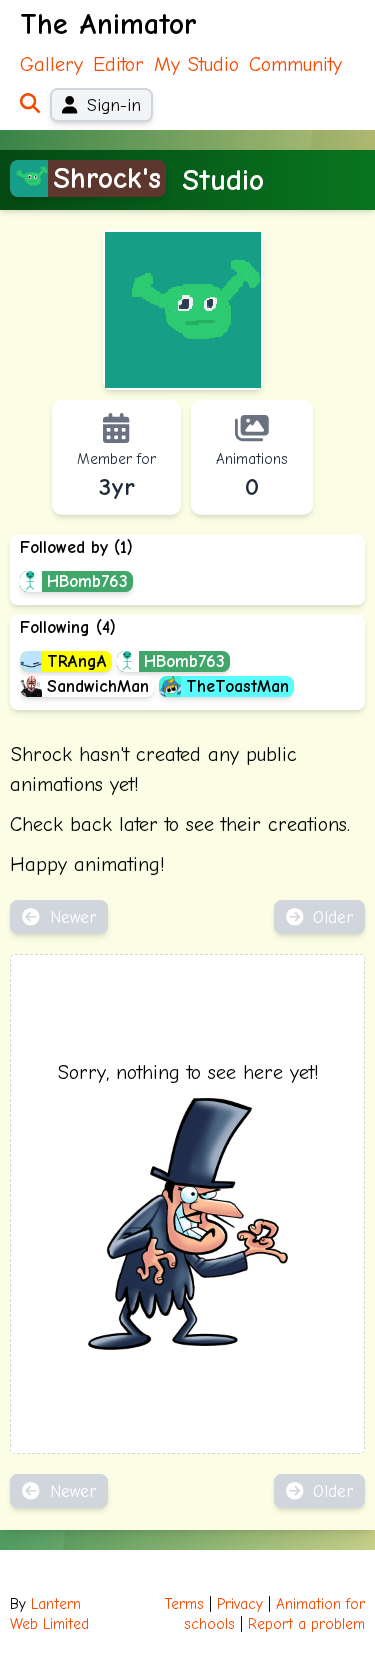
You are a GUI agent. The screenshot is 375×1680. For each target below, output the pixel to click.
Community (295, 64)
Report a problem (306, 1624)
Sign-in (114, 105)
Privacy (240, 1604)
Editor (118, 64)
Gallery (51, 64)
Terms (184, 1604)
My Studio (196, 64)
